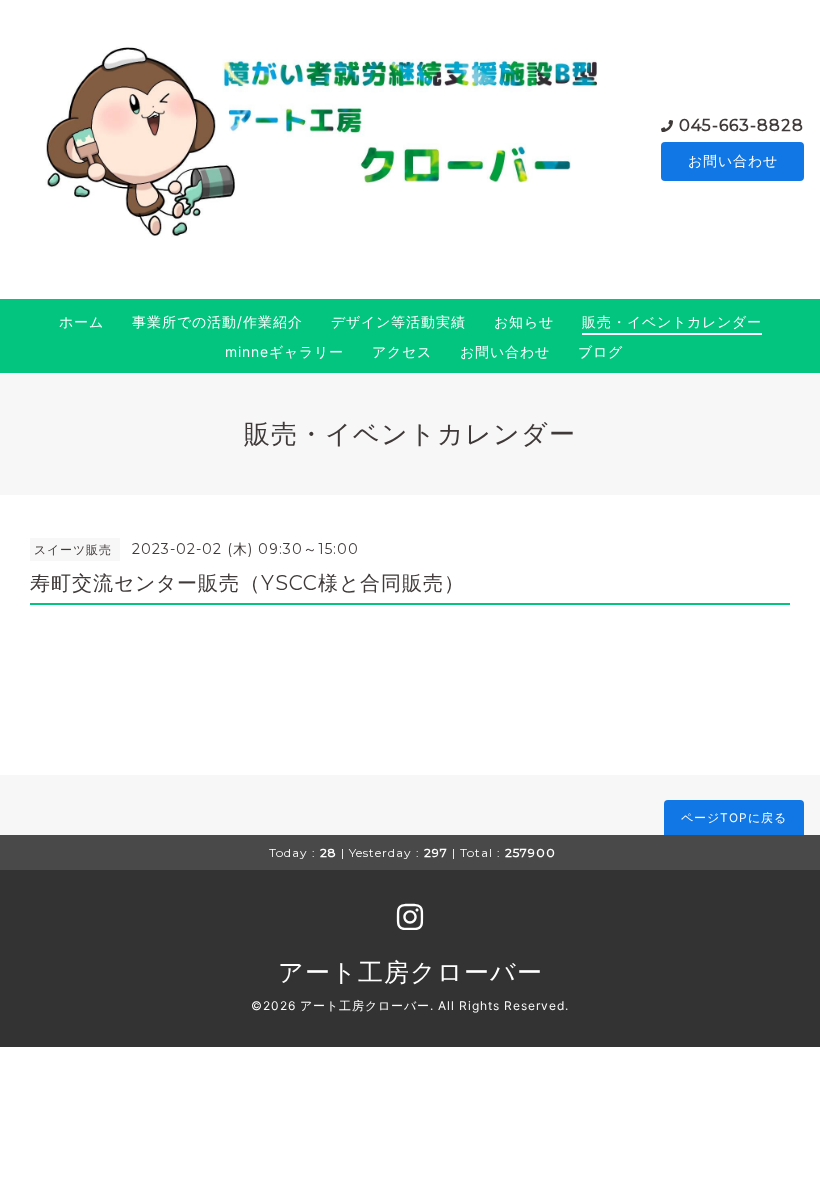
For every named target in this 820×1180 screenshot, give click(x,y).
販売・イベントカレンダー (672, 321)
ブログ (600, 351)
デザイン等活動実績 (398, 321)
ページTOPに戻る (734, 817)
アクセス (402, 351)
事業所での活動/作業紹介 (217, 321)
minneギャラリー (284, 351)
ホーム (81, 321)
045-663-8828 (741, 125)
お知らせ (524, 321)
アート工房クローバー (410, 972)
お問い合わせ (733, 160)
